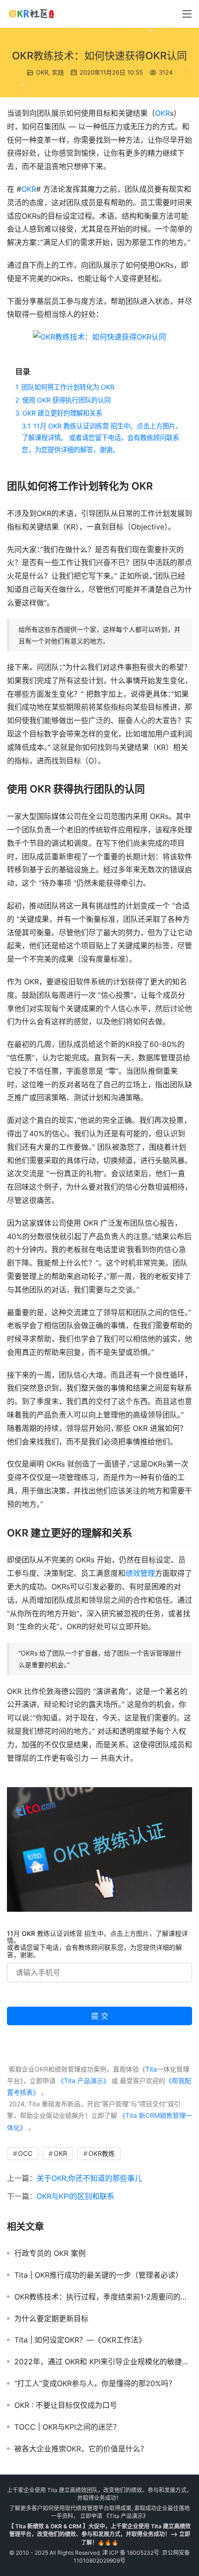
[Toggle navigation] (187, 14)
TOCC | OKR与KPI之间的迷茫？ (67, 2427)
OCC (25, 2153)
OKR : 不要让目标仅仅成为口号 (66, 2405)
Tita (151, 2069)
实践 (58, 72)
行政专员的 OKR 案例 (50, 2253)
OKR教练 (102, 2153)
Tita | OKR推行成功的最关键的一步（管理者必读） (99, 2275)
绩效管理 (140, 1573)
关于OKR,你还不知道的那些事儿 (89, 2178)
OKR (42, 72)
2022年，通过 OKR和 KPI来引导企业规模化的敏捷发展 (103, 2362)
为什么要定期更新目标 (51, 2318)
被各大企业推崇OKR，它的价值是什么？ (81, 2449)
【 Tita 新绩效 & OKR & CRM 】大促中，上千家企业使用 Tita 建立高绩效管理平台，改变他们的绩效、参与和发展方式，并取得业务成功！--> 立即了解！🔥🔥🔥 (99, 2534)
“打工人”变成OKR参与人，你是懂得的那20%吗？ (95, 2383)
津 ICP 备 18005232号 (131, 2553)
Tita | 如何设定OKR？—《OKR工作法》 (80, 2340)
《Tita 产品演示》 (83, 2081)
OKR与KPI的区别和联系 (75, 2196)
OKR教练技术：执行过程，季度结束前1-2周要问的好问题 (103, 2297)
